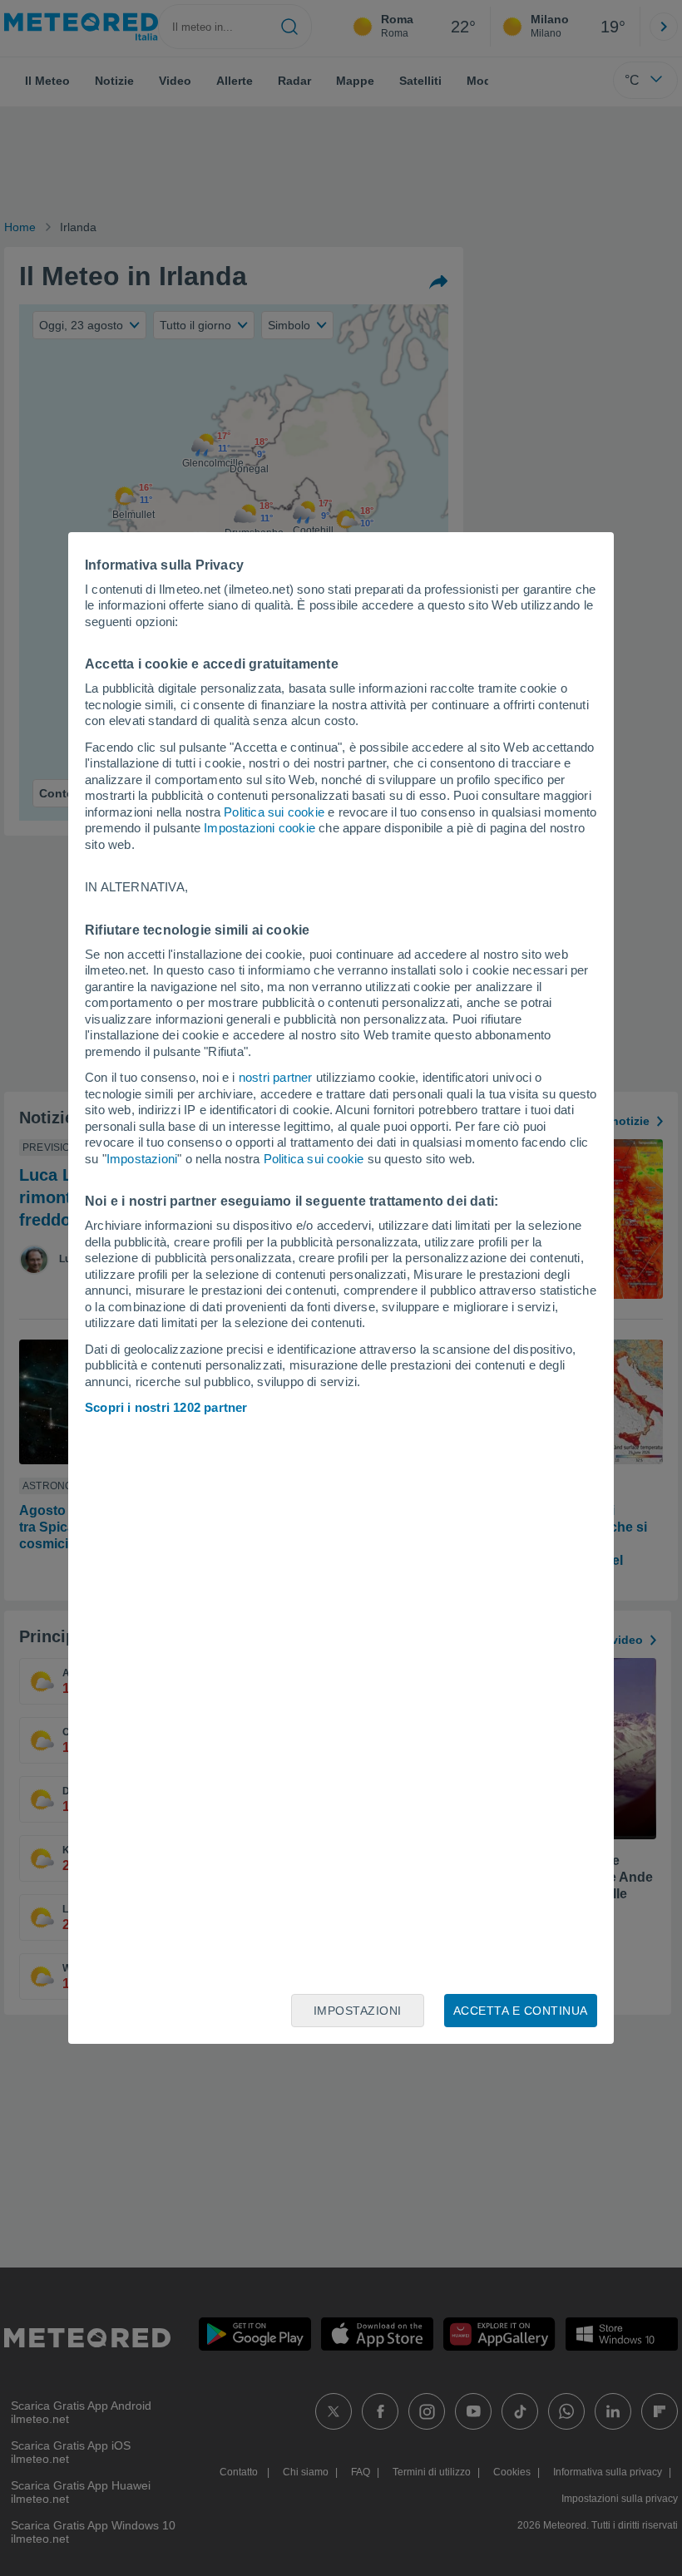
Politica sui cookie (274, 812)
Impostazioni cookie (259, 828)
